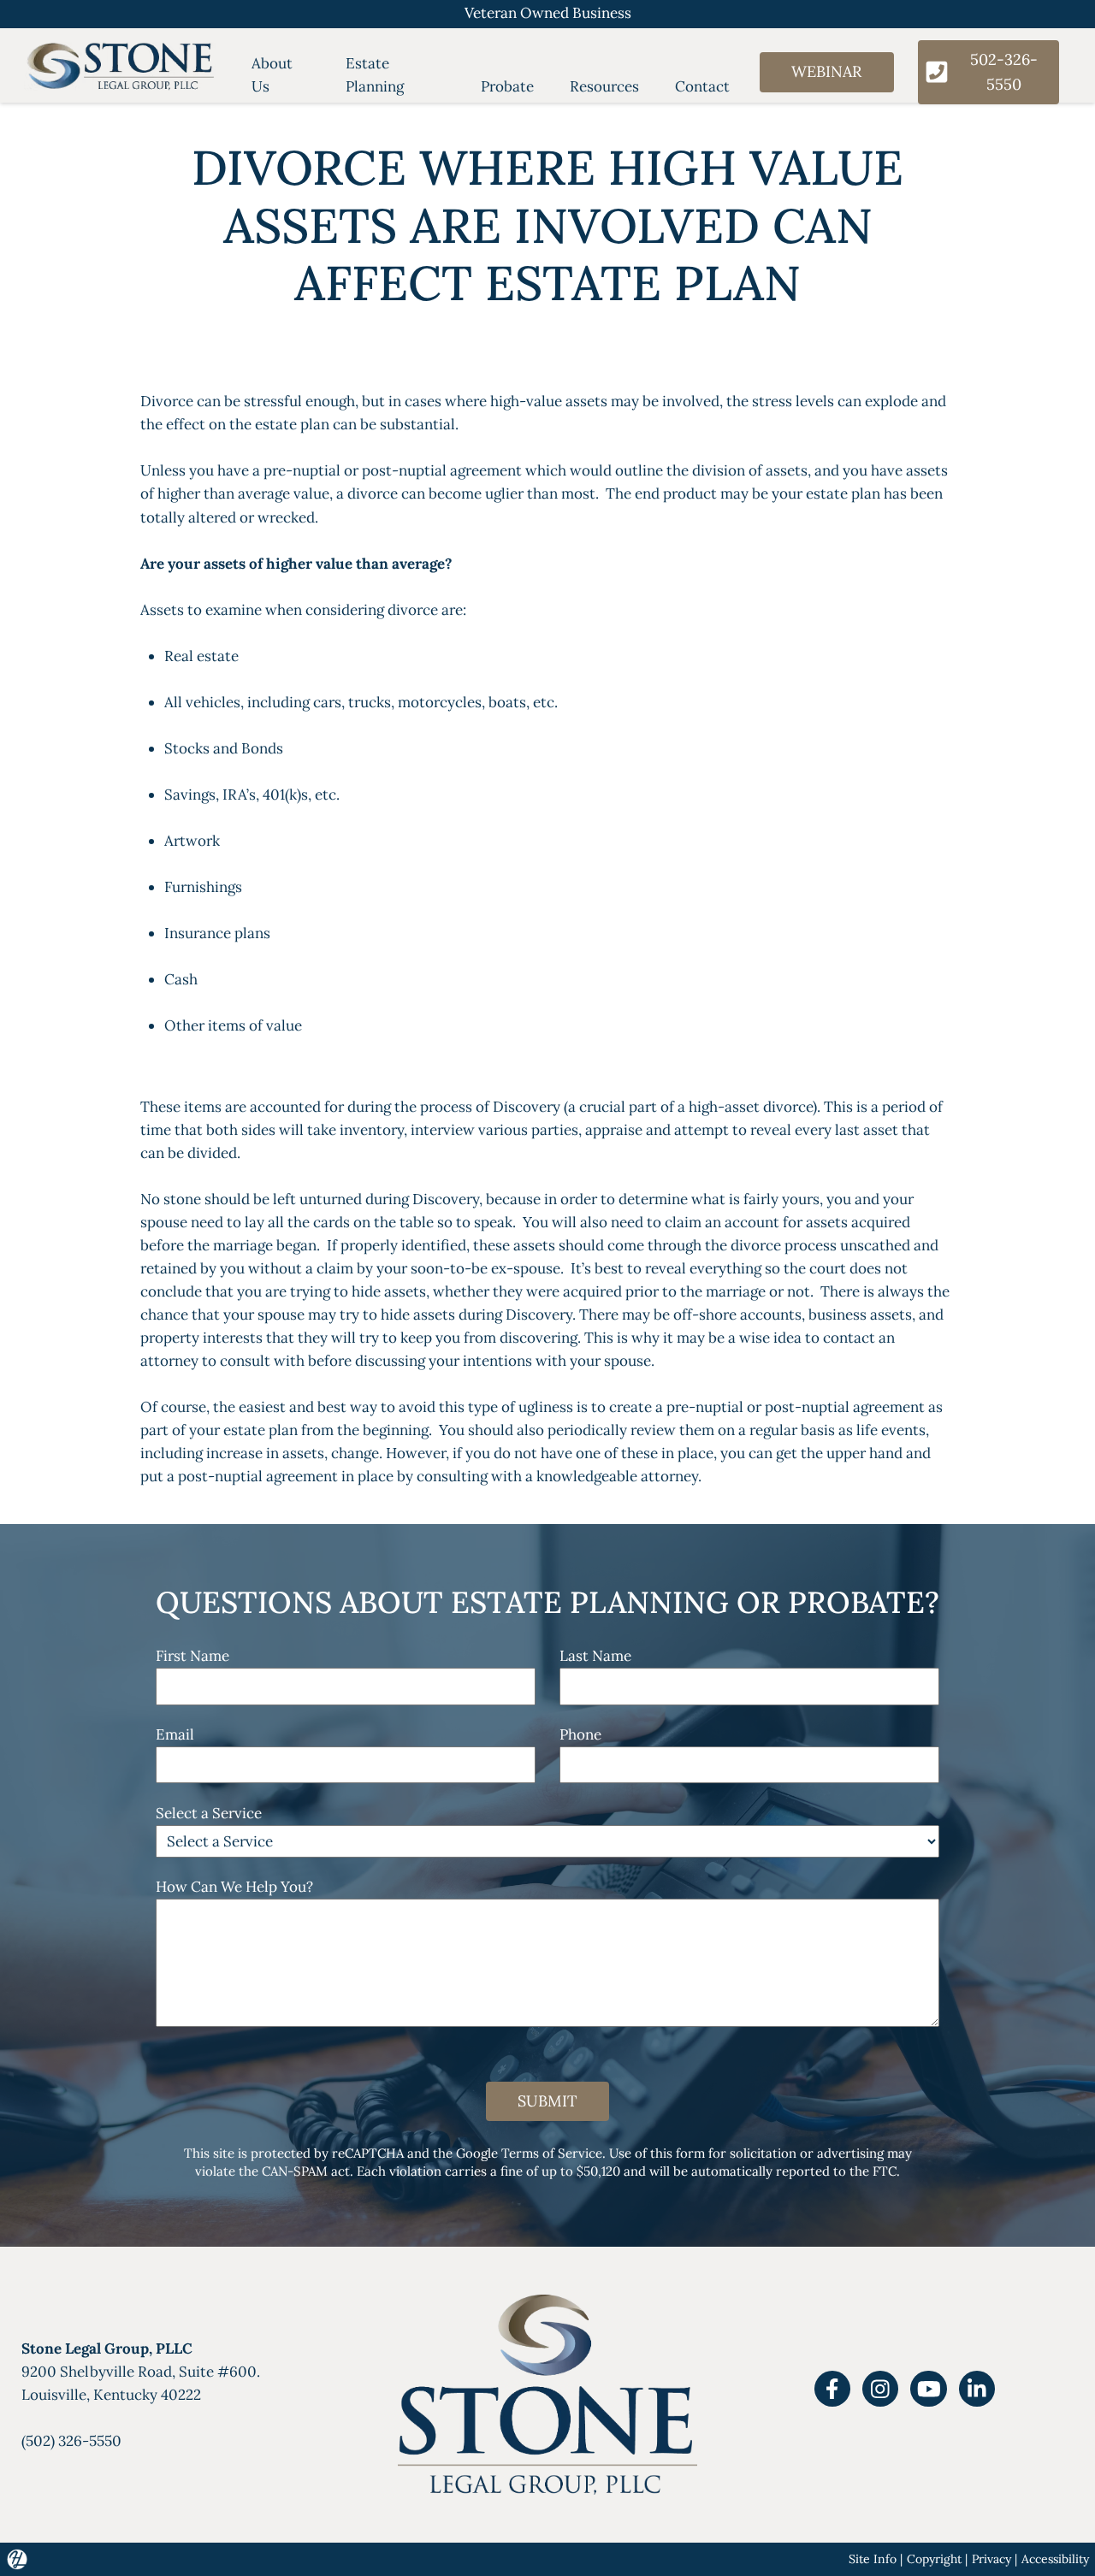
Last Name (595, 1656)
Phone (580, 1734)
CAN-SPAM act (306, 2171)
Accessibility (1055, 2559)
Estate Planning (375, 75)
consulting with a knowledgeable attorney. (559, 1476)
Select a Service (209, 1813)
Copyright (934, 2559)
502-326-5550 (1004, 71)
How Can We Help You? (234, 1887)
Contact (702, 86)
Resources (604, 86)
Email (175, 1734)
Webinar (826, 71)
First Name (192, 1656)
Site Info (873, 2559)
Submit (547, 2101)
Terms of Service (552, 2153)
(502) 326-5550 (71, 2441)
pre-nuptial (302, 470)
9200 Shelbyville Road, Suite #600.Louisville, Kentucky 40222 (141, 2372)
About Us (272, 75)
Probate (507, 86)
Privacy (991, 2559)
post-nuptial (404, 470)
